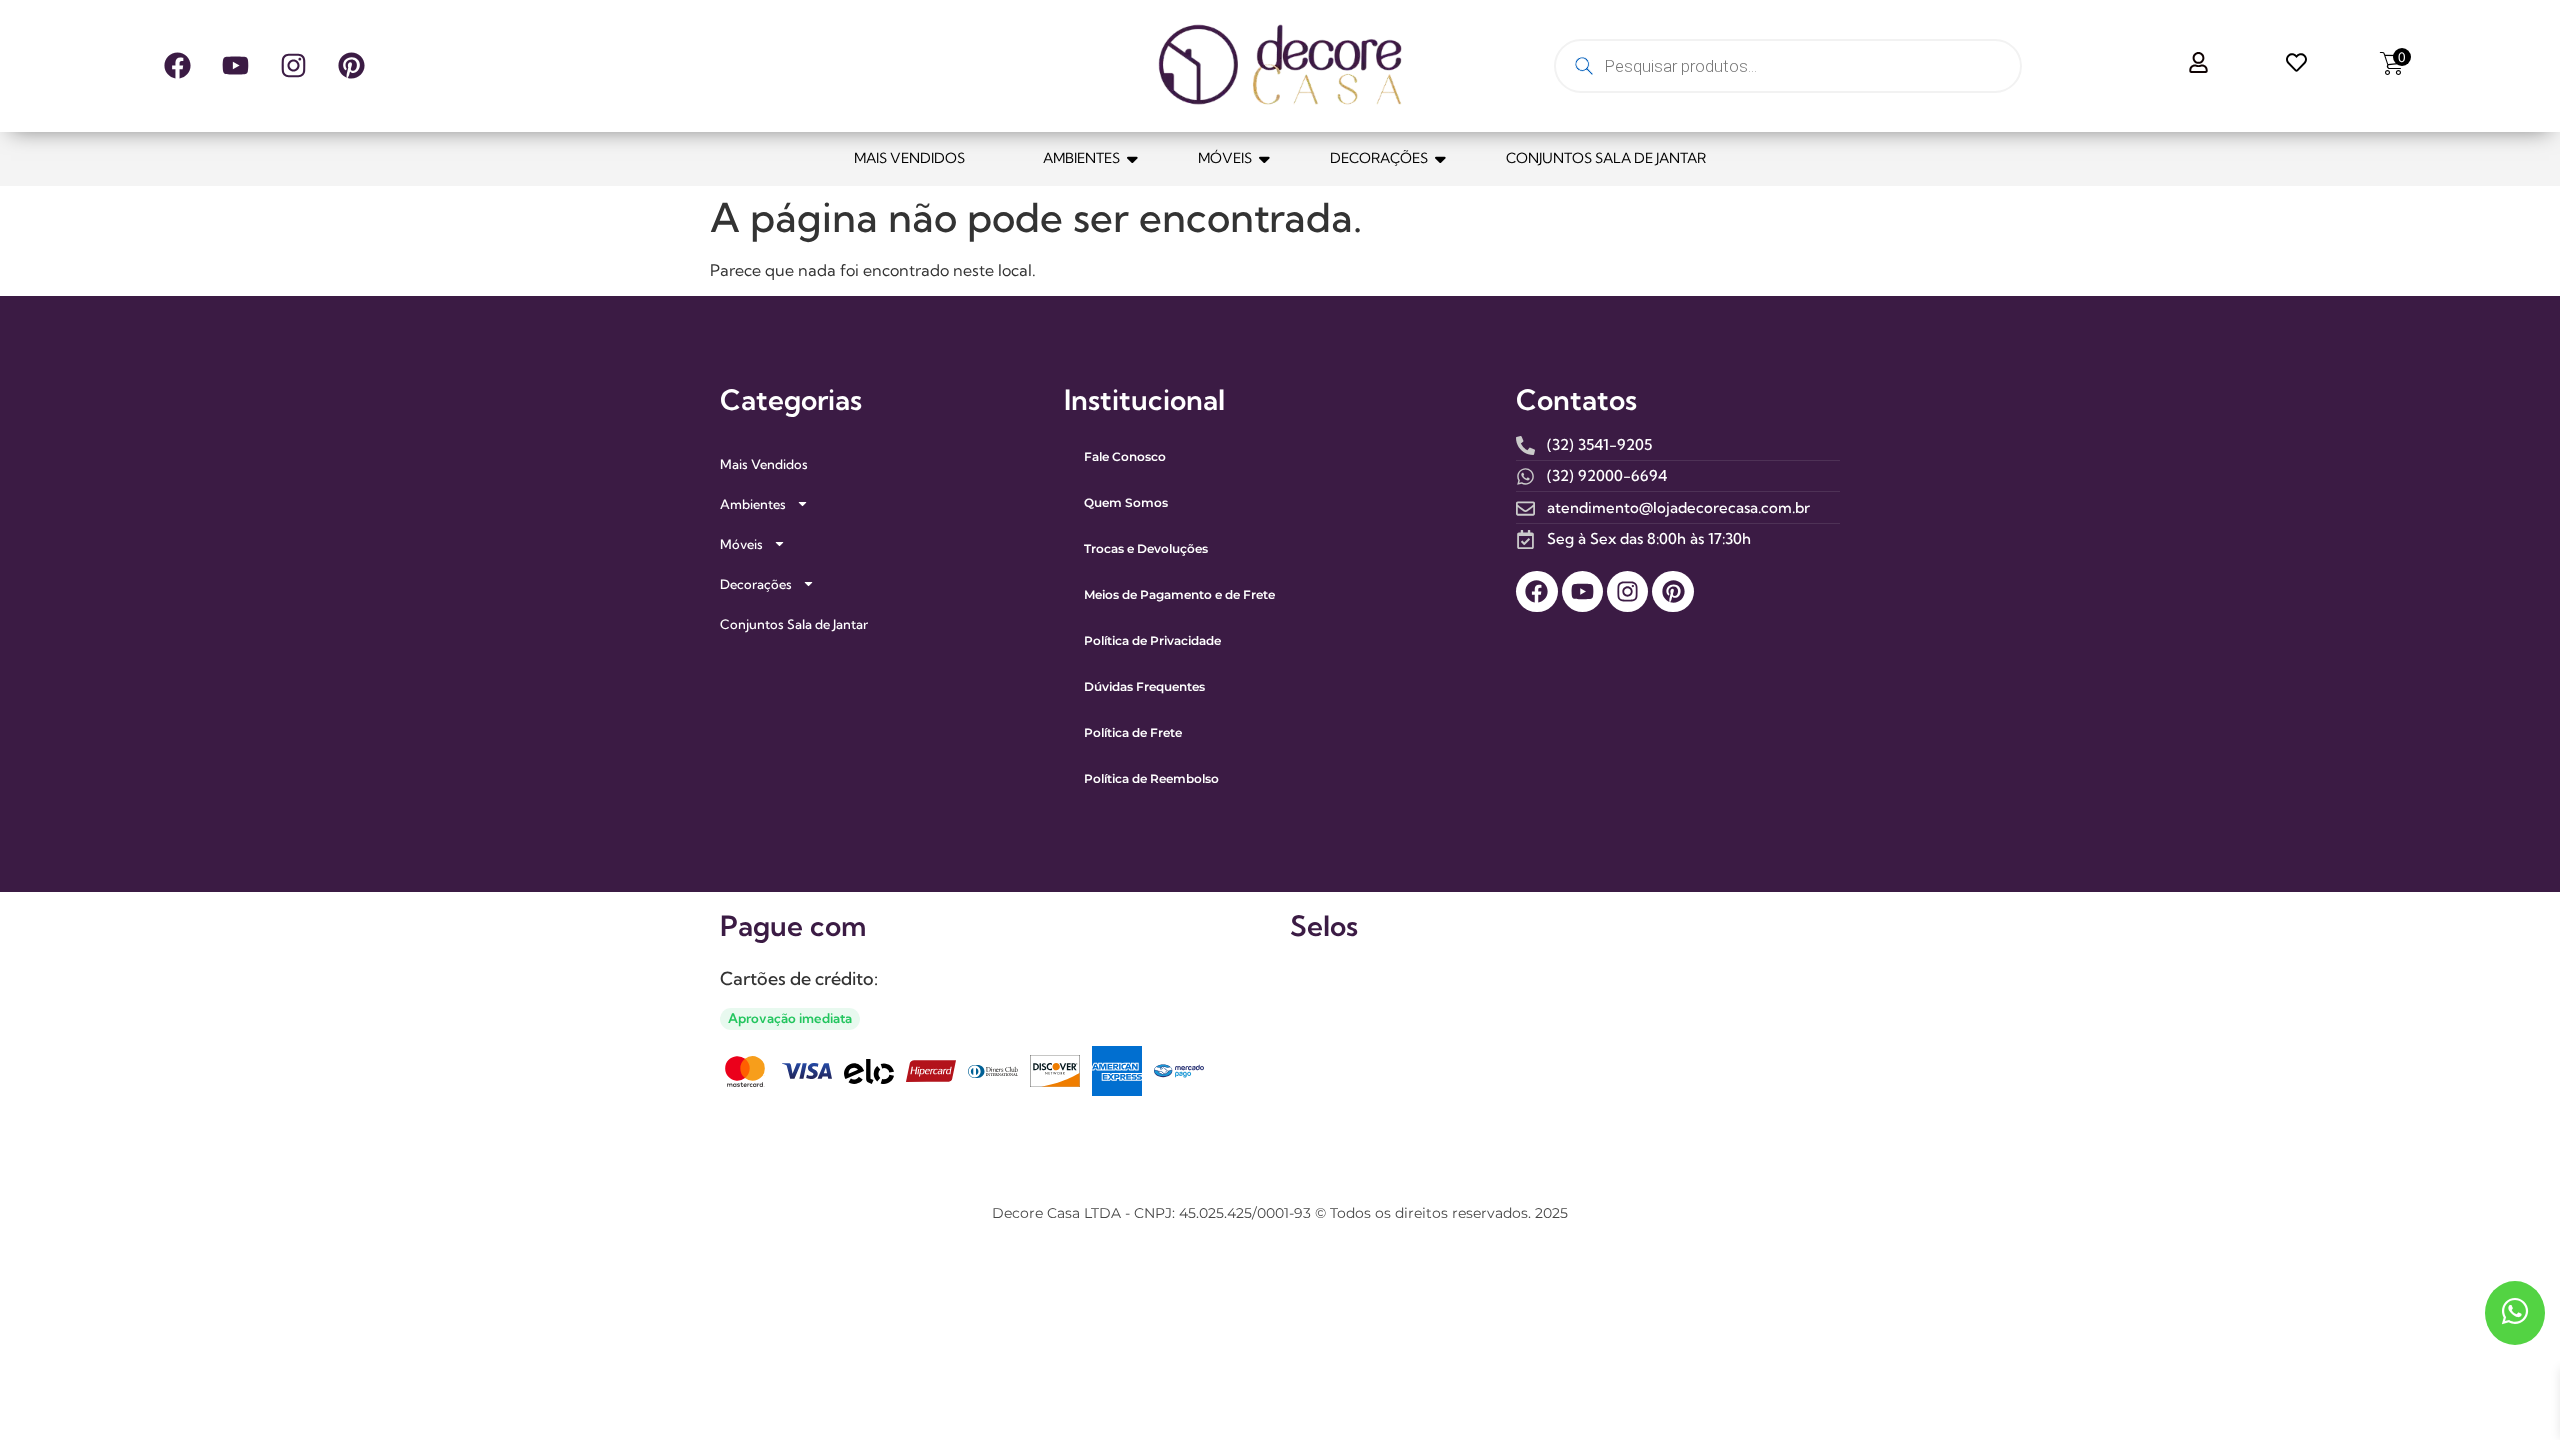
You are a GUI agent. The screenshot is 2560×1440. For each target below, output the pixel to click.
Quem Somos (1126, 502)
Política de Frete (1133, 732)
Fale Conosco (1125, 456)
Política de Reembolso (1151, 778)
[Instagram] (293, 66)
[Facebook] (177, 66)
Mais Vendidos (909, 158)
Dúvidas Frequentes (1144, 686)
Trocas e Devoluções (1146, 548)
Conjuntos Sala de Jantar (1606, 158)
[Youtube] (235, 66)
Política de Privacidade (1152, 640)
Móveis (1225, 158)
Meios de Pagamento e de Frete (1179, 594)
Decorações (1379, 158)
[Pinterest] (351, 66)
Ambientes (1081, 158)
